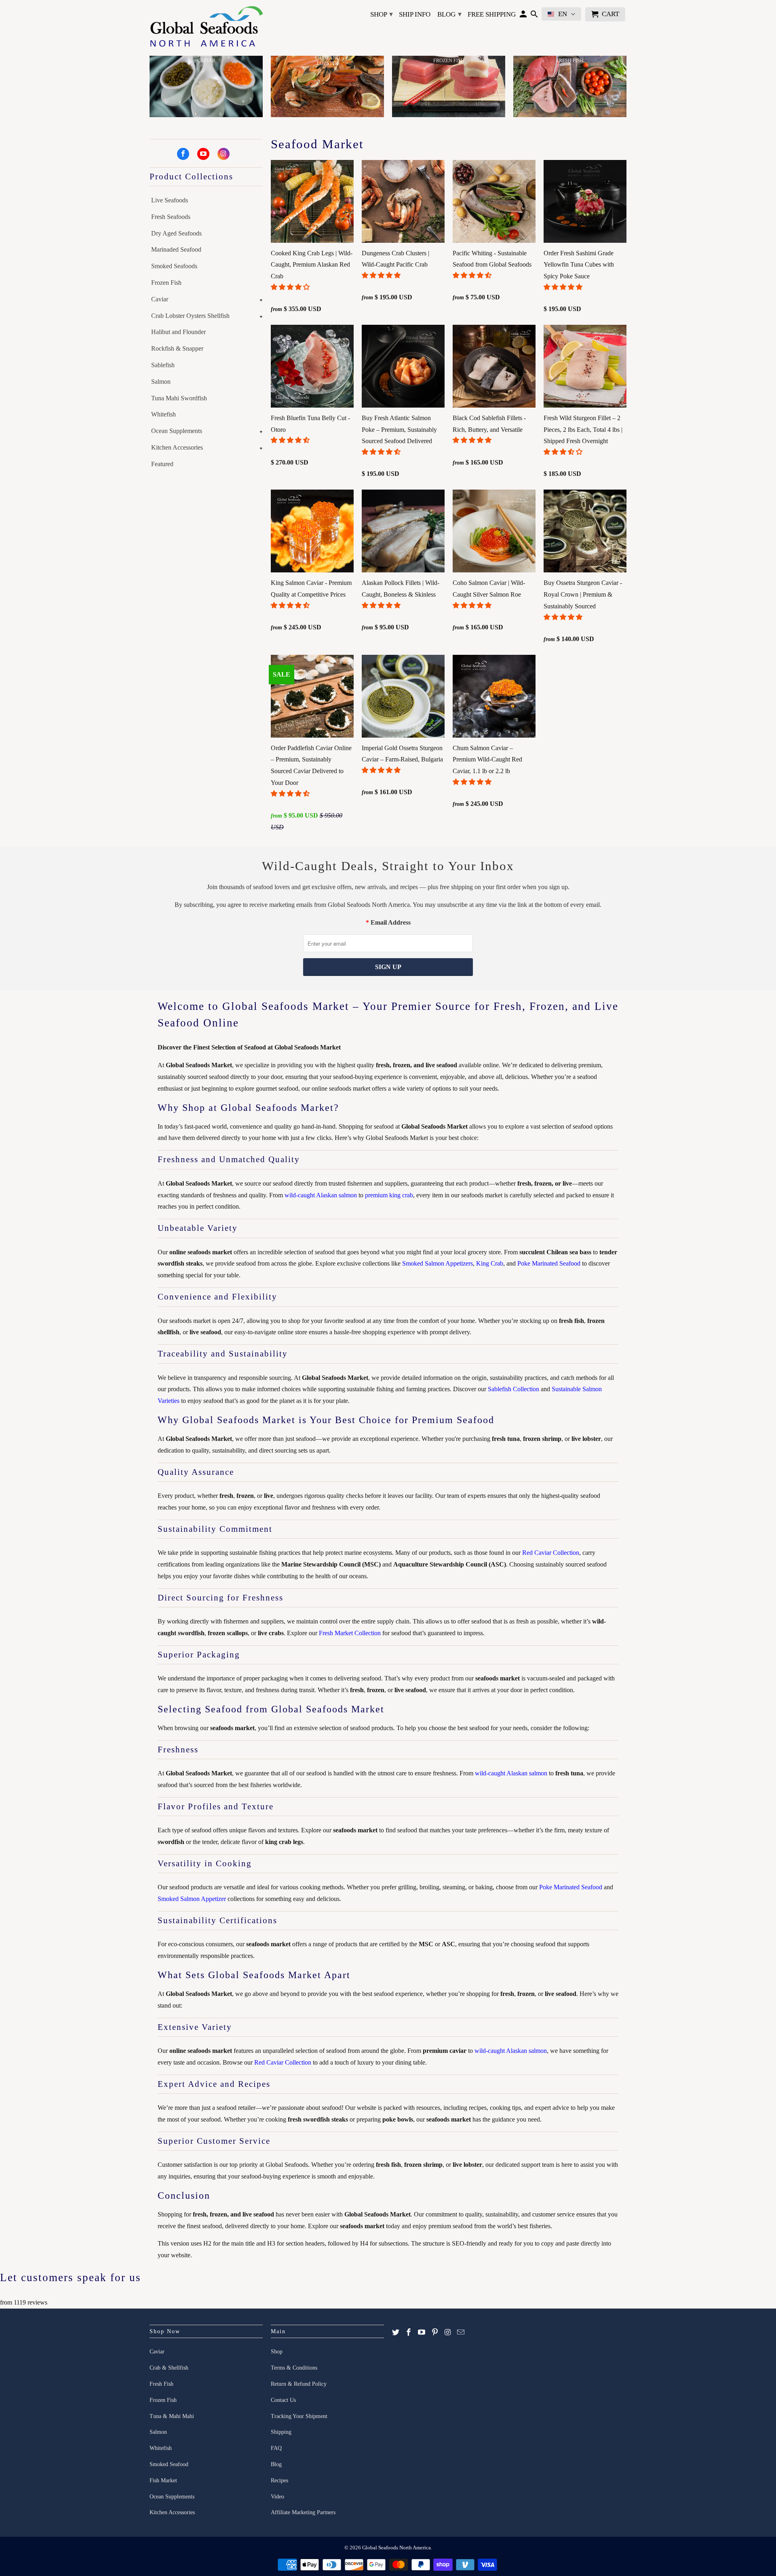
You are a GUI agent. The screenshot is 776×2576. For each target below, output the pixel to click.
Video (277, 2497)
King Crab (490, 1263)
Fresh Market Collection (350, 1633)
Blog (449, 14)
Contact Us (283, 2400)
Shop (382, 14)
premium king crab (389, 1195)
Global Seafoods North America (396, 2548)
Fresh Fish (161, 2384)
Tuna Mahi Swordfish (179, 398)
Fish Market (163, 2480)
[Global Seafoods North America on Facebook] (183, 154)
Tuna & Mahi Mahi (172, 2416)
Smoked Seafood (169, 2464)
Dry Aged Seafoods (176, 233)
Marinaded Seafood (176, 249)
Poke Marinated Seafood (549, 1263)
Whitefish (163, 414)
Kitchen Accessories (177, 447)
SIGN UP (388, 967)
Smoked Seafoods (174, 266)
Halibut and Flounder (178, 332)
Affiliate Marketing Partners (303, 2512)
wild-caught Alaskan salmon (321, 1195)
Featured (162, 464)
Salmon (161, 382)
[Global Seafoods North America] (206, 28)
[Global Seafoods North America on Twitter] (396, 2332)
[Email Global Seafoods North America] (461, 2332)
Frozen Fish (166, 283)
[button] (291, 287)
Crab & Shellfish (169, 2368)
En (563, 14)
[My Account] (523, 16)
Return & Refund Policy (299, 2384)
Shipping (281, 2432)
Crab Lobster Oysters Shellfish (190, 316)
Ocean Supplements (177, 431)
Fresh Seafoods (171, 217)
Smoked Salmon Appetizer (192, 1899)
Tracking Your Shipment (299, 2416)
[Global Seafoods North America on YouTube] (203, 154)
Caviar (160, 299)
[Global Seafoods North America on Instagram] (224, 154)
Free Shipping (492, 14)
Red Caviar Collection (551, 1553)
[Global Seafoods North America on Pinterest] (435, 2332)
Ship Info (415, 14)
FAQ (276, 2448)
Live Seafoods (170, 200)
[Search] (534, 16)
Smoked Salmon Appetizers (438, 1263)
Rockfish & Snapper (177, 348)
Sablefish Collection (513, 1389)
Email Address (391, 922)
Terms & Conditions (294, 2368)
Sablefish (163, 365)
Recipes (279, 2480)
